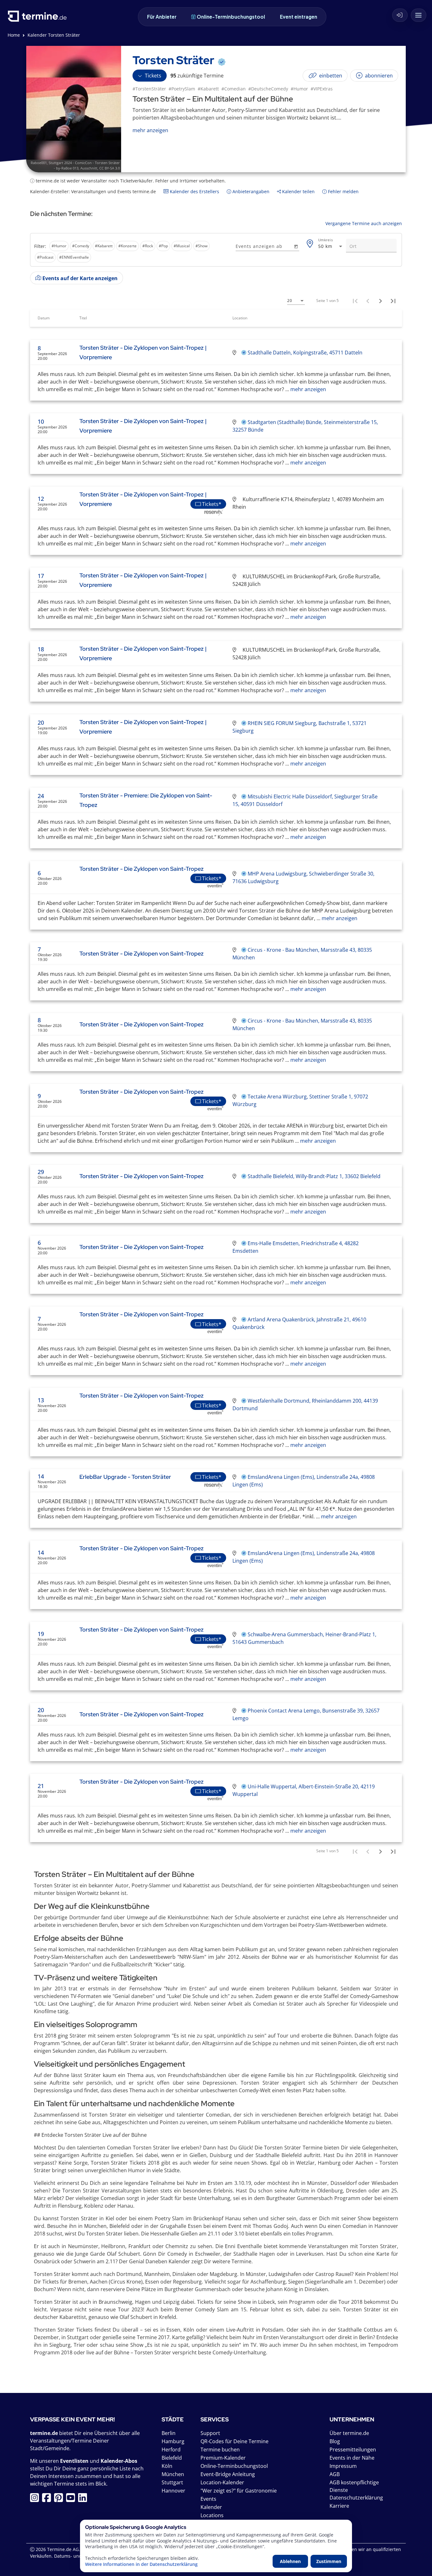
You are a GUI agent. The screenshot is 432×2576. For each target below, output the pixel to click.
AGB (335, 2474)
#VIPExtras (322, 89)
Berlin (169, 2433)
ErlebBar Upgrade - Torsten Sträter (125, 1477)
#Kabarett (208, 89)
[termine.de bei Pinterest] (60, 2499)
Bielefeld (172, 2458)
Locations (212, 2515)
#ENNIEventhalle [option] (74, 257)
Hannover (173, 2491)
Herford (171, 2450)
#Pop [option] (163, 246)
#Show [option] (201, 246)
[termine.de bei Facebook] (48, 2499)
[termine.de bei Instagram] (36, 2499)
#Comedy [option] (81, 246)
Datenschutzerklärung (356, 2498)
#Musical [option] (182, 246)
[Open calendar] (296, 246)
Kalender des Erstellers (194, 191)
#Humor (299, 89)
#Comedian (234, 89)
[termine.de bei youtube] (72, 2499)
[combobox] (331, 246)
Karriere (339, 2506)
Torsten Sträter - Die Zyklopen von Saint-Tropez (142, 869)
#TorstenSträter (149, 89)
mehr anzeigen (308, 389)
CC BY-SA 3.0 (110, 168)
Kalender (211, 2507)
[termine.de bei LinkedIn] (84, 2499)
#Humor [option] (59, 246)
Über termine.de (349, 2433)
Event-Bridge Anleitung (228, 2474)
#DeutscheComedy (268, 89)
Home (14, 35)
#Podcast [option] (45, 257)
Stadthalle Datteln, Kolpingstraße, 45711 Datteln (305, 353)
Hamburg (173, 2441)
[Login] (400, 15)
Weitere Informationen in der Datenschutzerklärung (141, 2564)
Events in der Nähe (352, 2458)
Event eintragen (299, 17)
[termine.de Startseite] (39, 18)
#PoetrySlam (182, 89)
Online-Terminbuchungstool (231, 17)
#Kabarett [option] (104, 246)
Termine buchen (220, 2450)
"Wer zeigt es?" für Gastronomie (239, 2491)
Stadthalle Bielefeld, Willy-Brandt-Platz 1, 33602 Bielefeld (314, 1176)
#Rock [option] (148, 246)
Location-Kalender (222, 2482)
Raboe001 (39, 163)
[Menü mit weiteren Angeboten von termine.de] (419, 15)
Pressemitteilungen (353, 2450)
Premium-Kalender (223, 2458)
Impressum (343, 2466)
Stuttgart (172, 2482)
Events (208, 2499)
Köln (167, 2466)
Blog (335, 2441)
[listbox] (132, 252)
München (173, 2474)
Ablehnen (290, 2561)
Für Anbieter (162, 17)
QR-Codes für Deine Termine (235, 2441)
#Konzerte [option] (127, 246)
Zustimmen (329, 2561)
